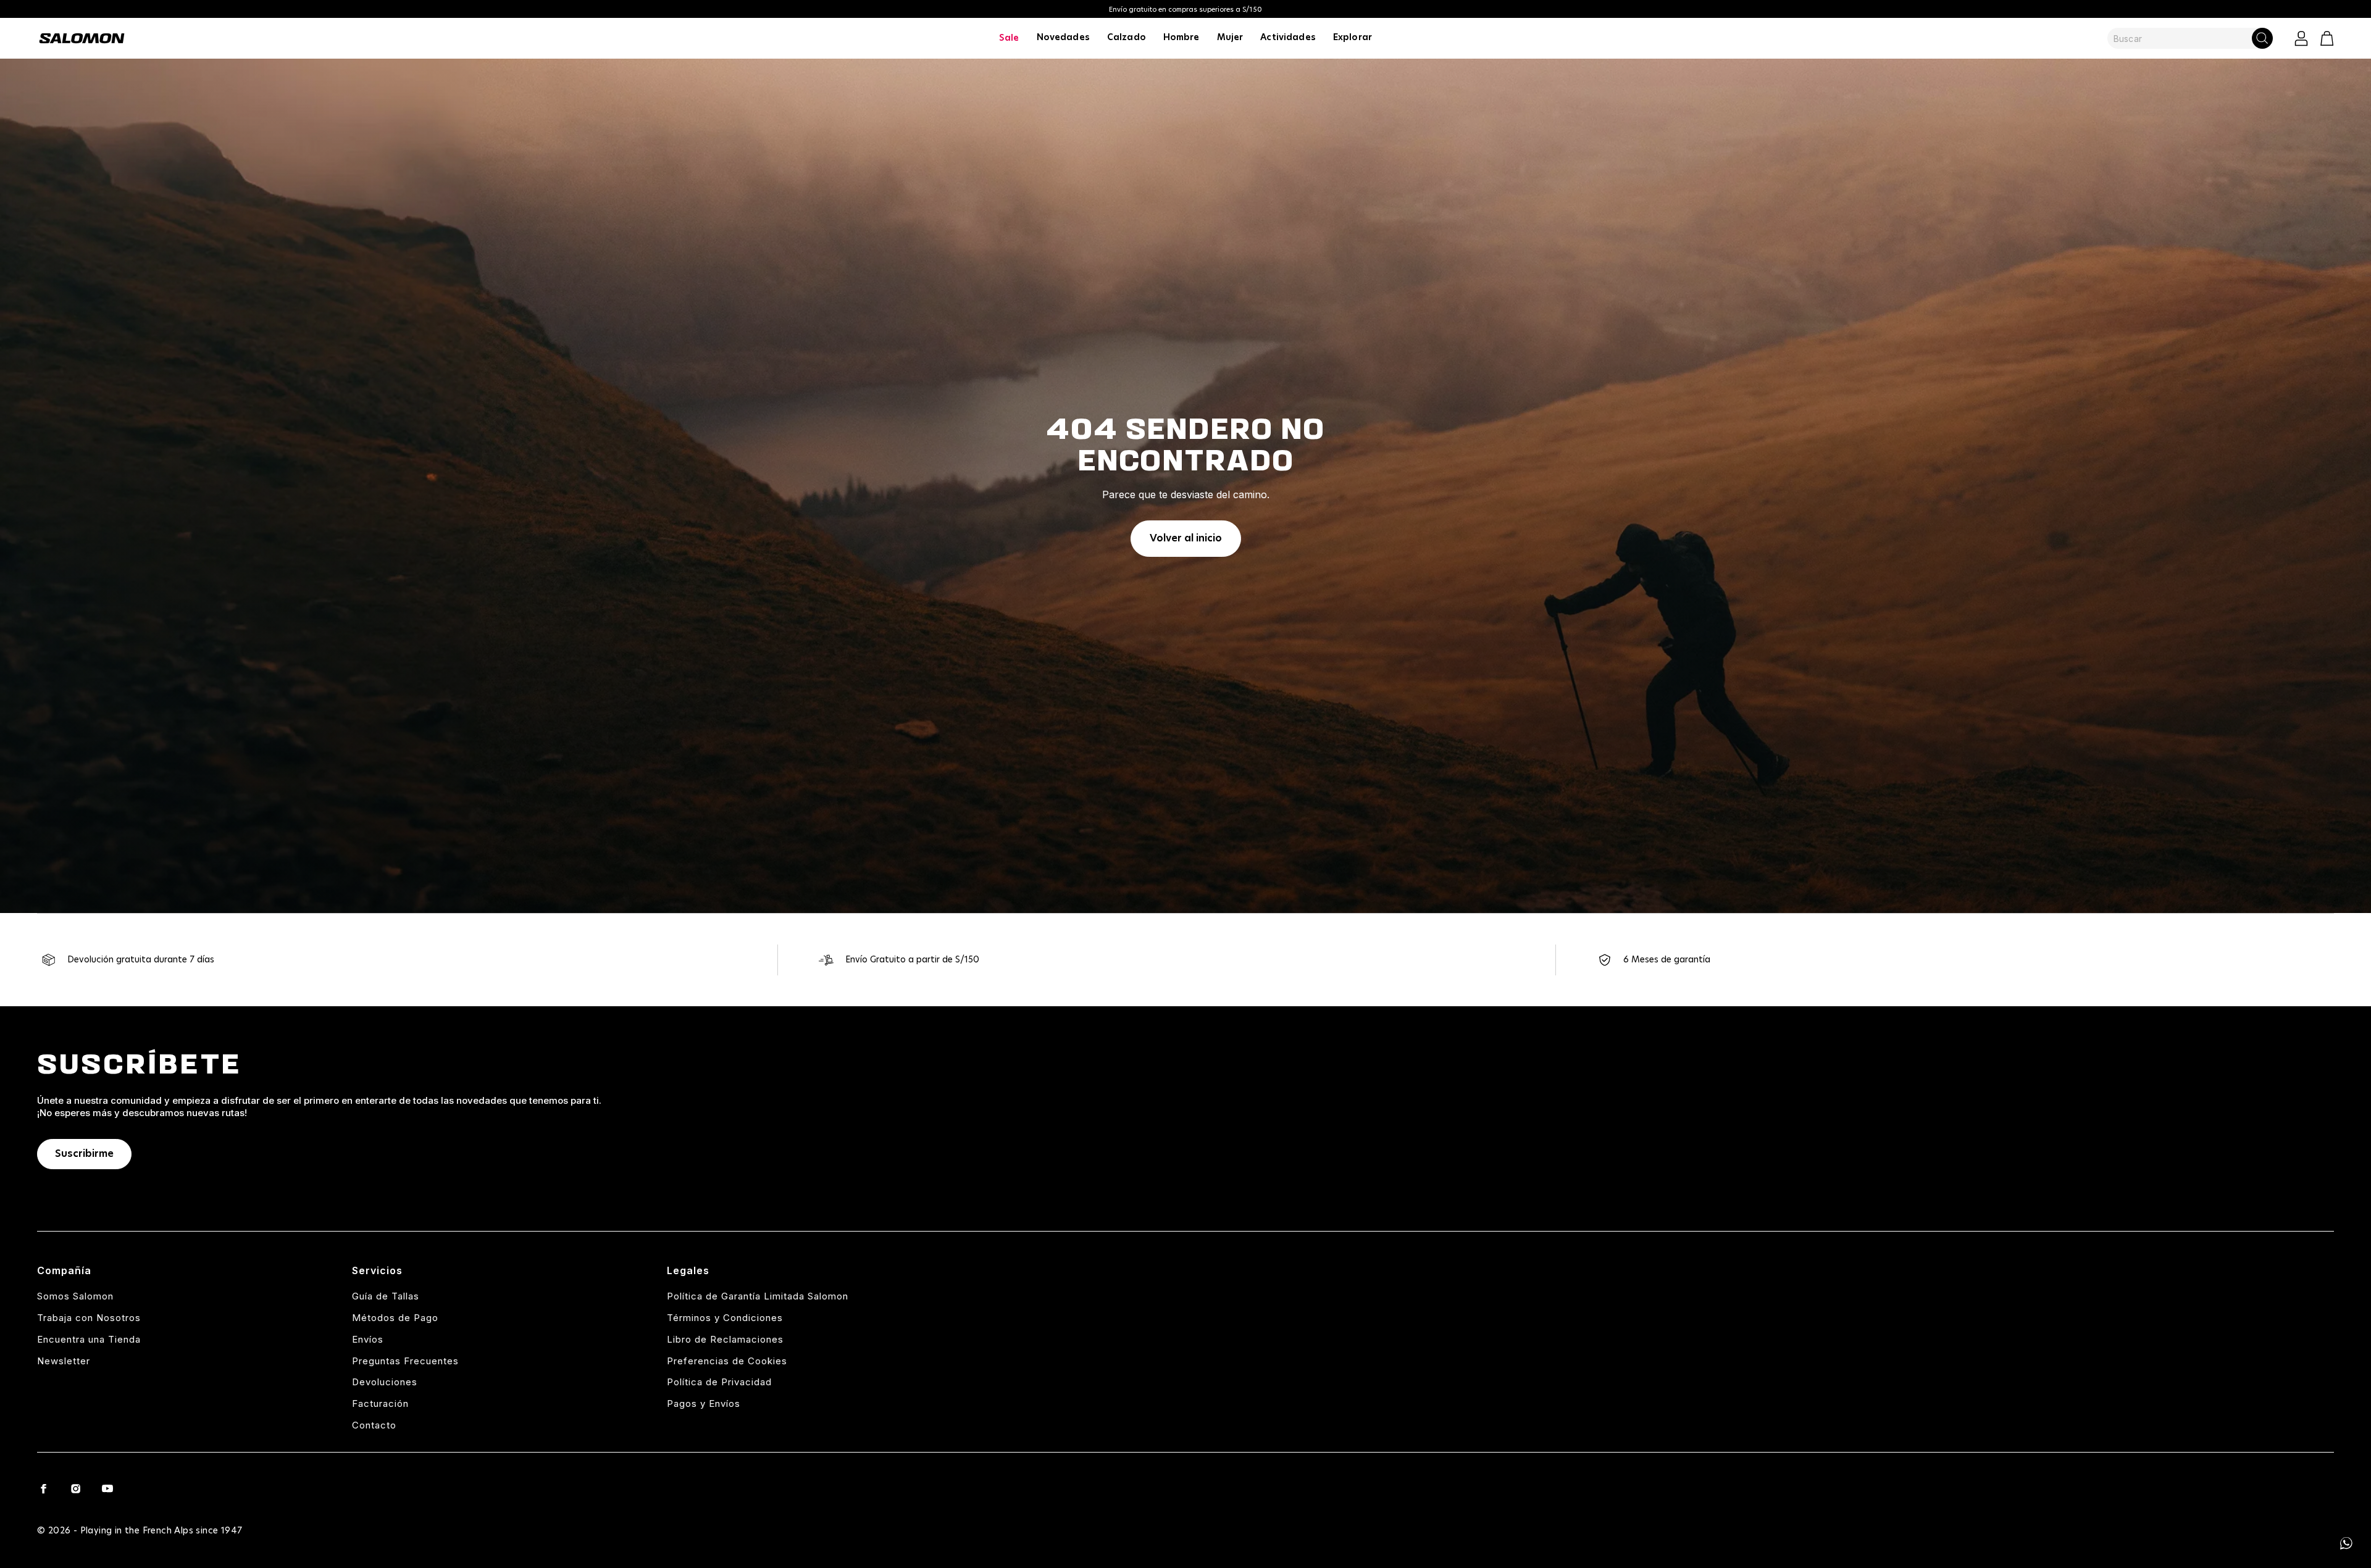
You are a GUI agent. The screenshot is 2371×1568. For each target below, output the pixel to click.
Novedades (1063, 38)
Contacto (374, 1425)
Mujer (1230, 38)
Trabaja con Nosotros (89, 1318)
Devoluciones (385, 1382)
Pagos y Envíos (704, 1403)
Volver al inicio (1186, 538)
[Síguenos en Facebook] (43, 1488)
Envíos (368, 1339)
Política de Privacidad (719, 1382)
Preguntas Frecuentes (405, 1361)
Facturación (380, 1403)
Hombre (1181, 38)
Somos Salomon (75, 1296)
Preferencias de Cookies (727, 1361)
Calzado (1127, 38)
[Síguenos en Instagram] (75, 1488)
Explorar (1353, 38)
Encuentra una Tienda (89, 1339)
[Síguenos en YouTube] (107, 1488)
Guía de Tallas (386, 1296)
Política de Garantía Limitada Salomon (758, 1296)
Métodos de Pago (395, 1318)
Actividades (1288, 38)
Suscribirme (84, 1154)
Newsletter (64, 1361)
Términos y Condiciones (725, 1318)
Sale (1009, 38)
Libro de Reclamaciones (725, 1339)
